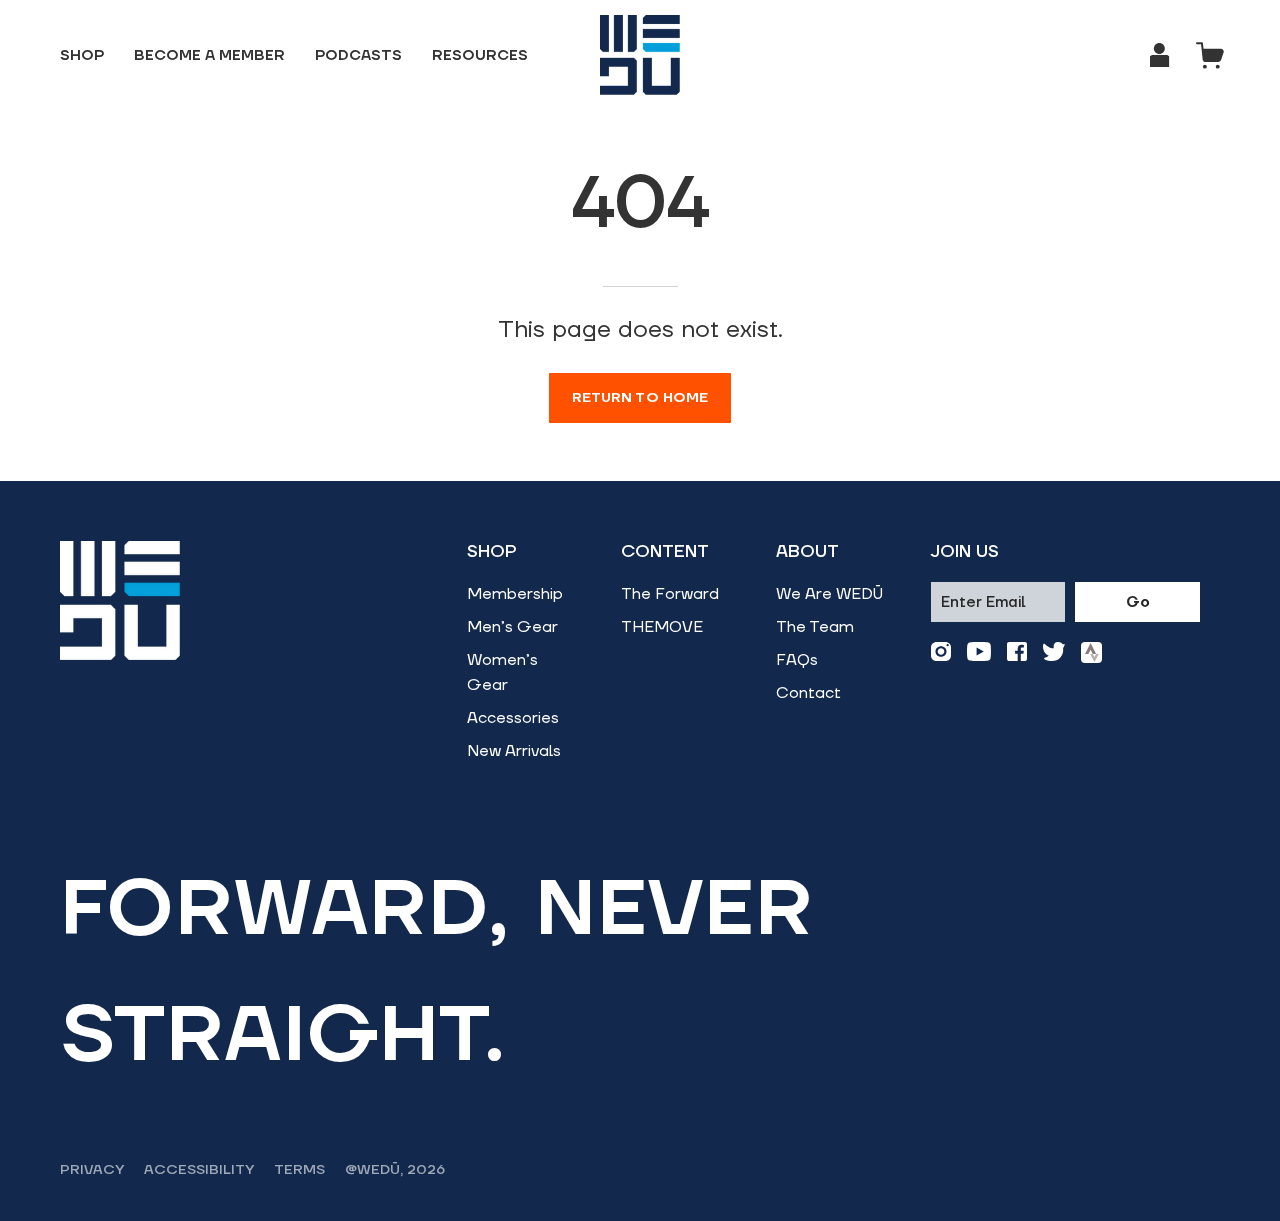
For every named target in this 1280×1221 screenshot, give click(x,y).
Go (1138, 602)
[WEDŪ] (640, 55)
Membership (515, 594)
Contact (808, 693)
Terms (299, 1170)
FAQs (797, 660)
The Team (815, 627)
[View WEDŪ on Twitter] (1054, 652)
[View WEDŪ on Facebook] (1017, 652)
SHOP (492, 552)
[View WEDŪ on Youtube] (979, 652)
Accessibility (199, 1170)
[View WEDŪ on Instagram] (941, 652)
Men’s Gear (512, 627)
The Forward (670, 594)
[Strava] (1091, 652)
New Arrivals (514, 751)
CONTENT (665, 552)
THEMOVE (662, 627)
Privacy (92, 1170)
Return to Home (640, 398)
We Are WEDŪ (829, 594)
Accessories (513, 718)
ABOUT (807, 552)
